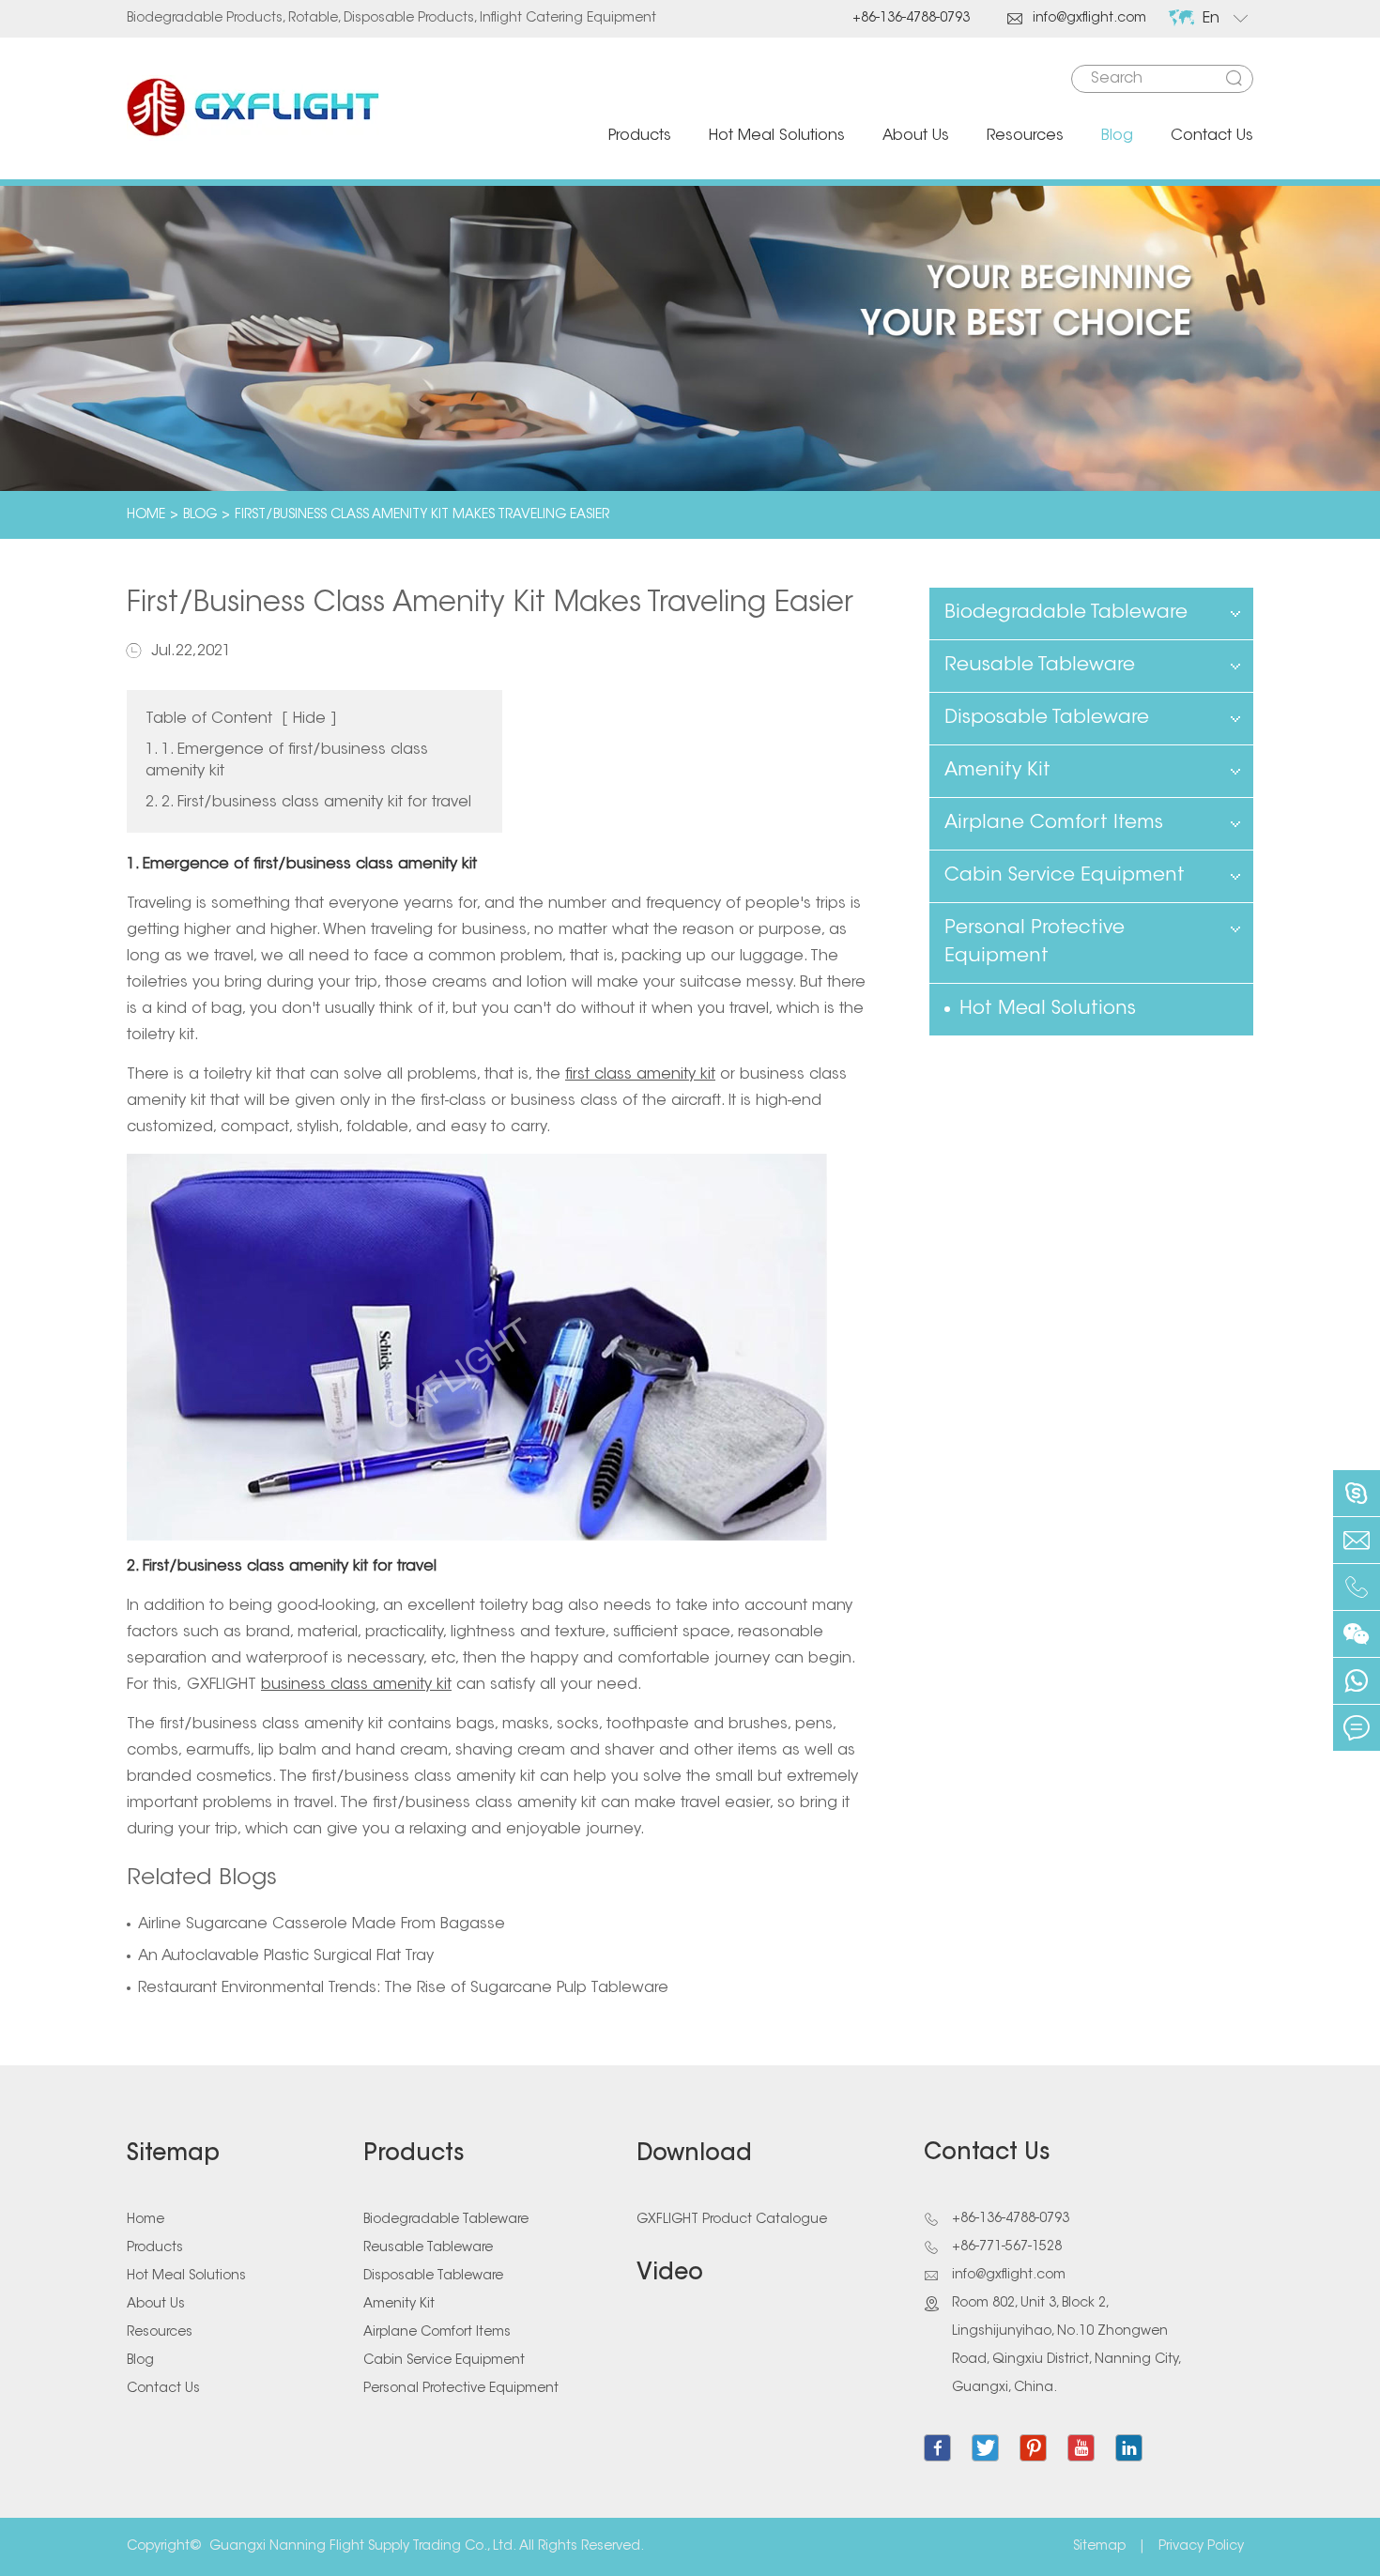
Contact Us (1212, 136)
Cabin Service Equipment (1065, 876)
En (1211, 19)
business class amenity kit (356, 1685)
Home (146, 515)
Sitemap (173, 2154)
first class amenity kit (640, 1075)
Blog (1117, 136)
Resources (1025, 136)
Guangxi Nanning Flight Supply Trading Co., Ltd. (363, 2547)
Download (694, 2154)
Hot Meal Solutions (777, 136)
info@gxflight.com (1077, 19)
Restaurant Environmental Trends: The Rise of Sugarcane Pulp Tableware (403, 1988)
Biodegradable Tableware (1066, 613)
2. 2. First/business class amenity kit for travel (308, 803)
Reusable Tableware (1040, 666)
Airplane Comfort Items (1054, 823)
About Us (916, 136)
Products (640, 136)
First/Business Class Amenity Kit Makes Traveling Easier (422, 515)
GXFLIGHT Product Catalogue (732, 2220)
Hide (309, 719)
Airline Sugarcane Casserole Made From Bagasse (322, 1924)
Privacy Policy (1201, 2547)
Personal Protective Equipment (1035, 943)
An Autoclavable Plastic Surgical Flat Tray (286, 1956)
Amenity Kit (997, 771)
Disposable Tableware (1047, 718)
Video (670, 2274)
